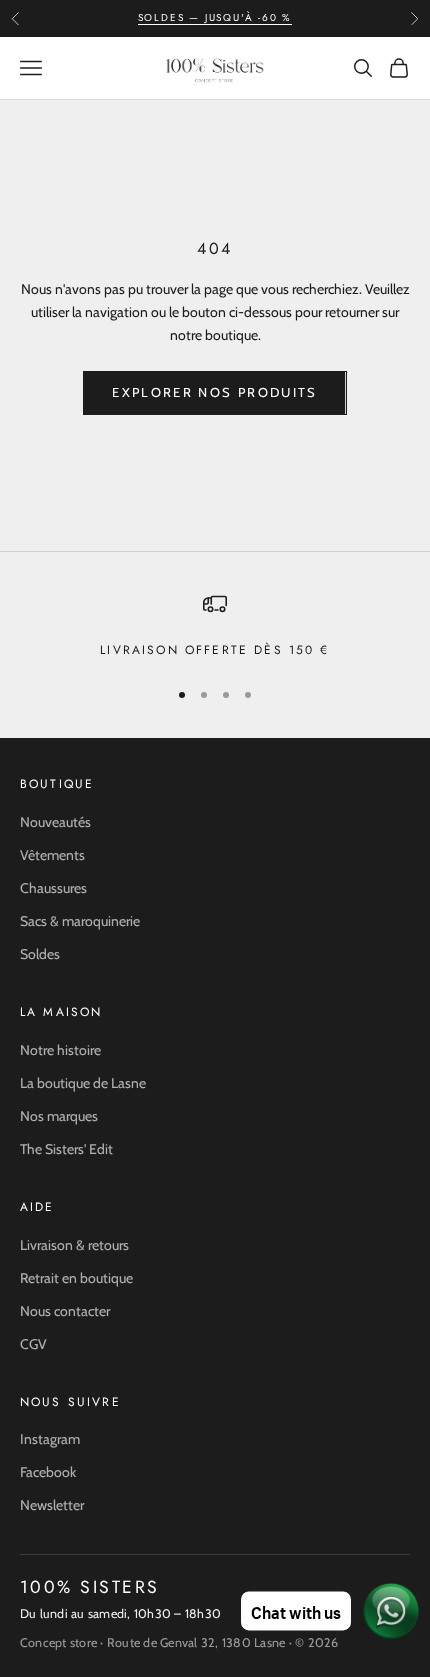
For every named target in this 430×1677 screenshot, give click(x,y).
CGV (33, 1344)
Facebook (48, 1472)
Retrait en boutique (76, 1278)
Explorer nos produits (214, 392)
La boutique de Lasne (83, 1083)
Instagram (50, 1439)
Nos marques (59, 1116)
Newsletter (52, 1505)
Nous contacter (65, 1311)
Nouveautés (55, 822)
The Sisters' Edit (66, 1149)
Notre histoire (60, 1050)
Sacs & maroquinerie (80, 921)
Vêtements (52, 855)
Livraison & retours (74, 1245)
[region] (215, 626)
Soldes (40, 954)
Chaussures (53, 888)
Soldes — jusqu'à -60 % (215, 17)
